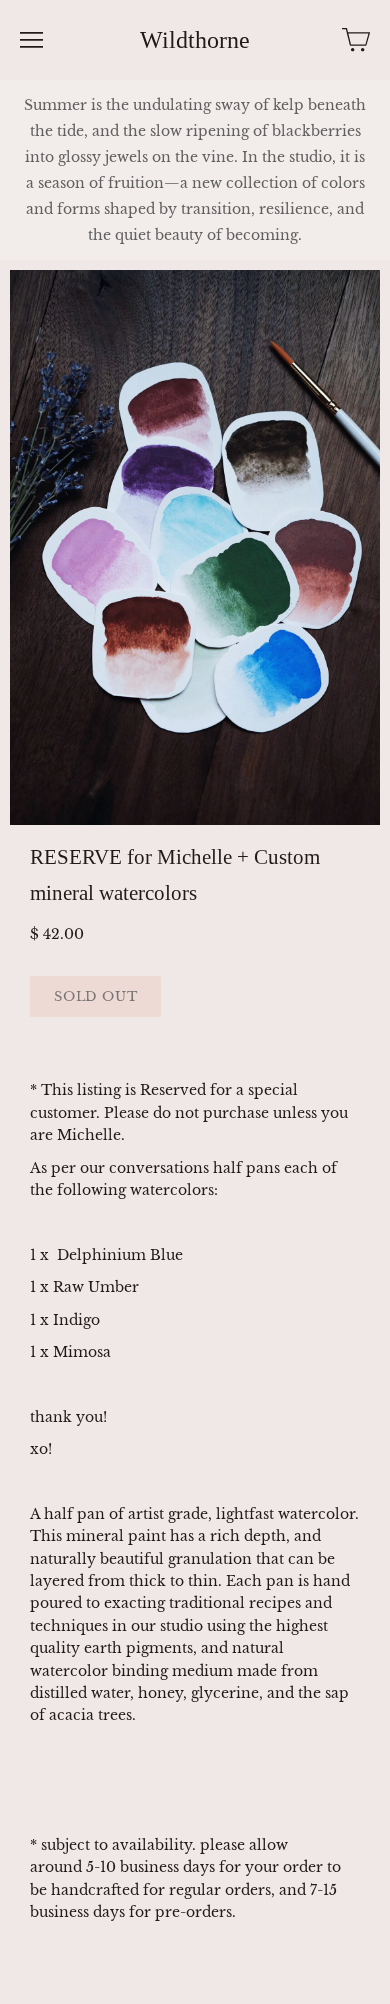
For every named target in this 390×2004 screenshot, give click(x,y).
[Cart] (356, 40)
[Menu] (31, 40)
